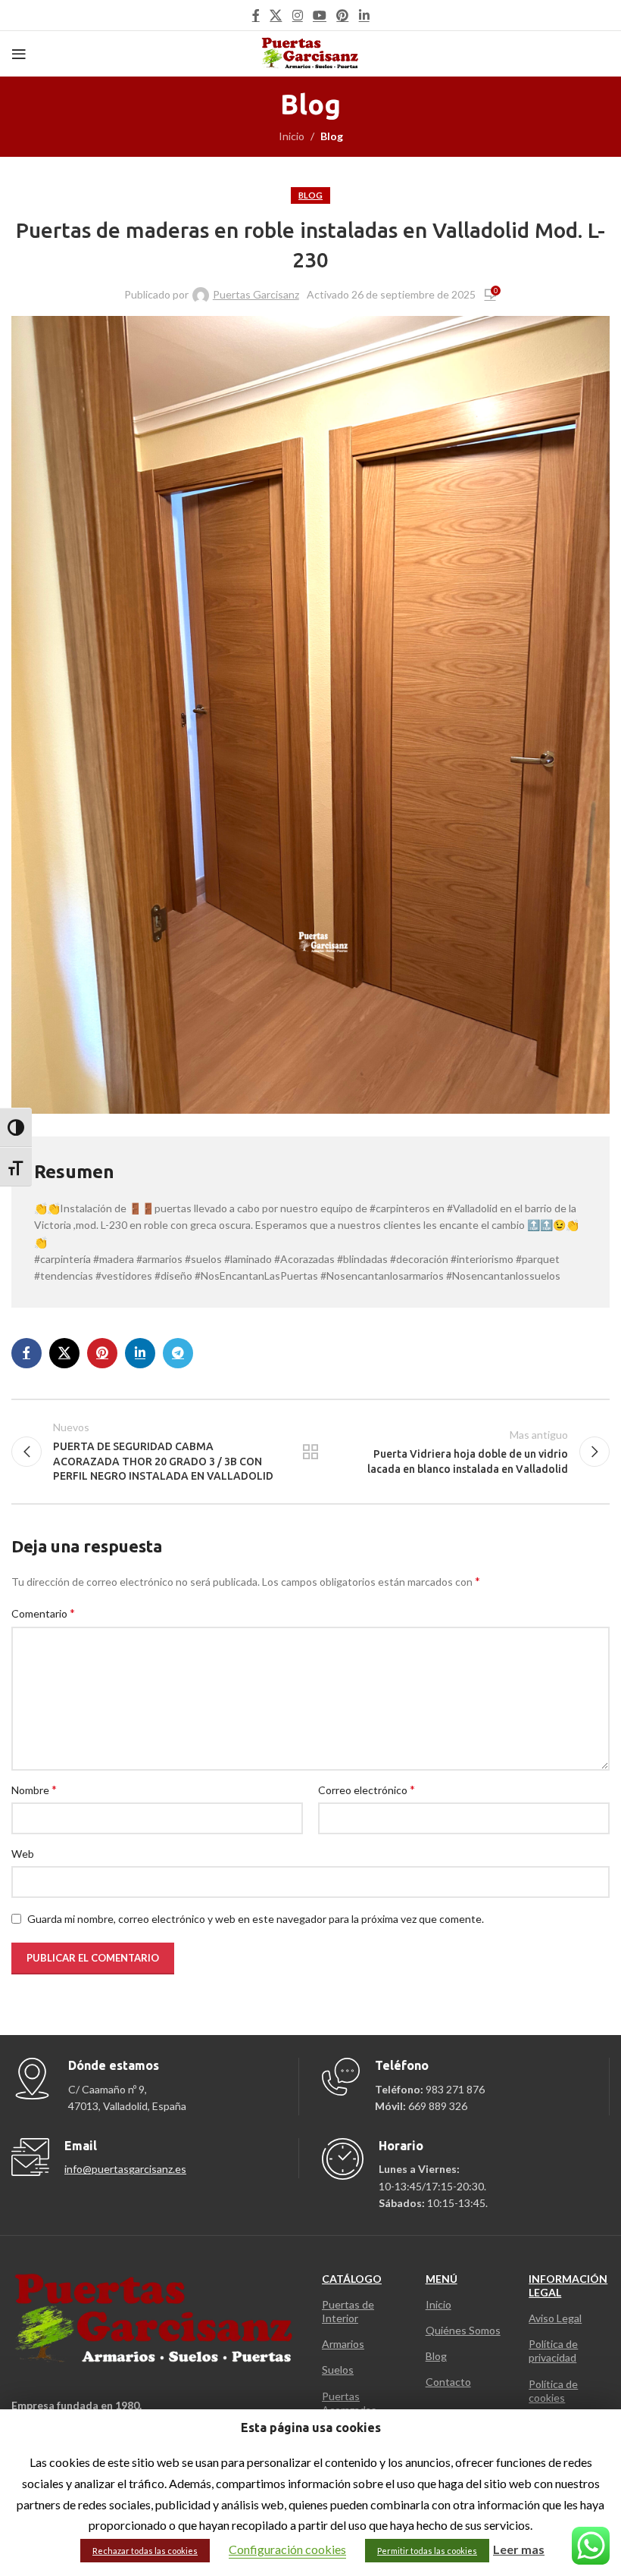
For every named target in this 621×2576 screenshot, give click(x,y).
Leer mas (519, 2549)
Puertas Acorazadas (349, 2403)
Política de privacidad (553, 2351)
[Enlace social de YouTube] (319, 15)
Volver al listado (310, 1452)
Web (23, 1854)
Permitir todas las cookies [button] (427, 2551)
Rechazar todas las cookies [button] (145, 2551)
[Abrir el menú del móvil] (19, 54)
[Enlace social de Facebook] (256, 15)
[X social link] (276, 15)
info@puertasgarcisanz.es (125, 2169)
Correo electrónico (367, 1789)
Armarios (343, 2344)
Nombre (34, 1789)
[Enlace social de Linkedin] (364, 15)
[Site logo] (311, 53)
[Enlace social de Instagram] (297, 15)
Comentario (43, 1613)
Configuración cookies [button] (287, 2549)
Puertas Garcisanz (256, 294)
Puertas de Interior (348, 2311)
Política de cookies (553, 2391)
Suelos (338, 2370)
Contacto (448, 2382)
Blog (332, 136)
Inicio (292, 136)
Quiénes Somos (463, 2330)
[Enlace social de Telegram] (178, 1353)
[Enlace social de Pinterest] (343, 15)
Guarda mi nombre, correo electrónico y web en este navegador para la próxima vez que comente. (256, 1919)
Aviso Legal (555, 2318)
